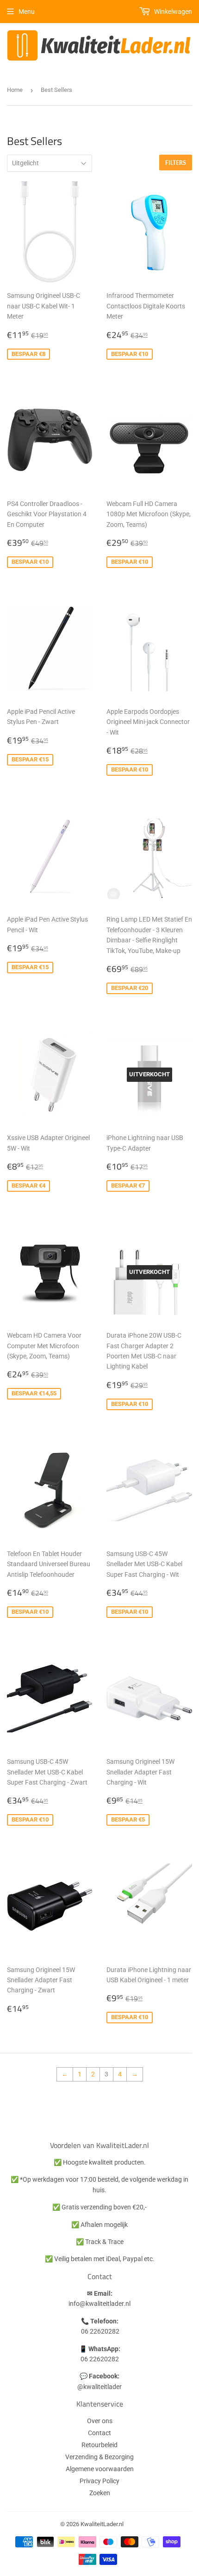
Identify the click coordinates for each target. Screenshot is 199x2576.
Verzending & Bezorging (99, 2457)
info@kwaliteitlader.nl (99, 2304)
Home (15, 90)
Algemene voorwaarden (100, 2469)
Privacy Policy (99, 2481)
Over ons (100, 2421)
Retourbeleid (99, 2445)
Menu (27, 12)
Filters (176, 163)
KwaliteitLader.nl (102, 2524)
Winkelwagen (172, 12)
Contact (99, 2433)
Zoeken (100, 2493)
